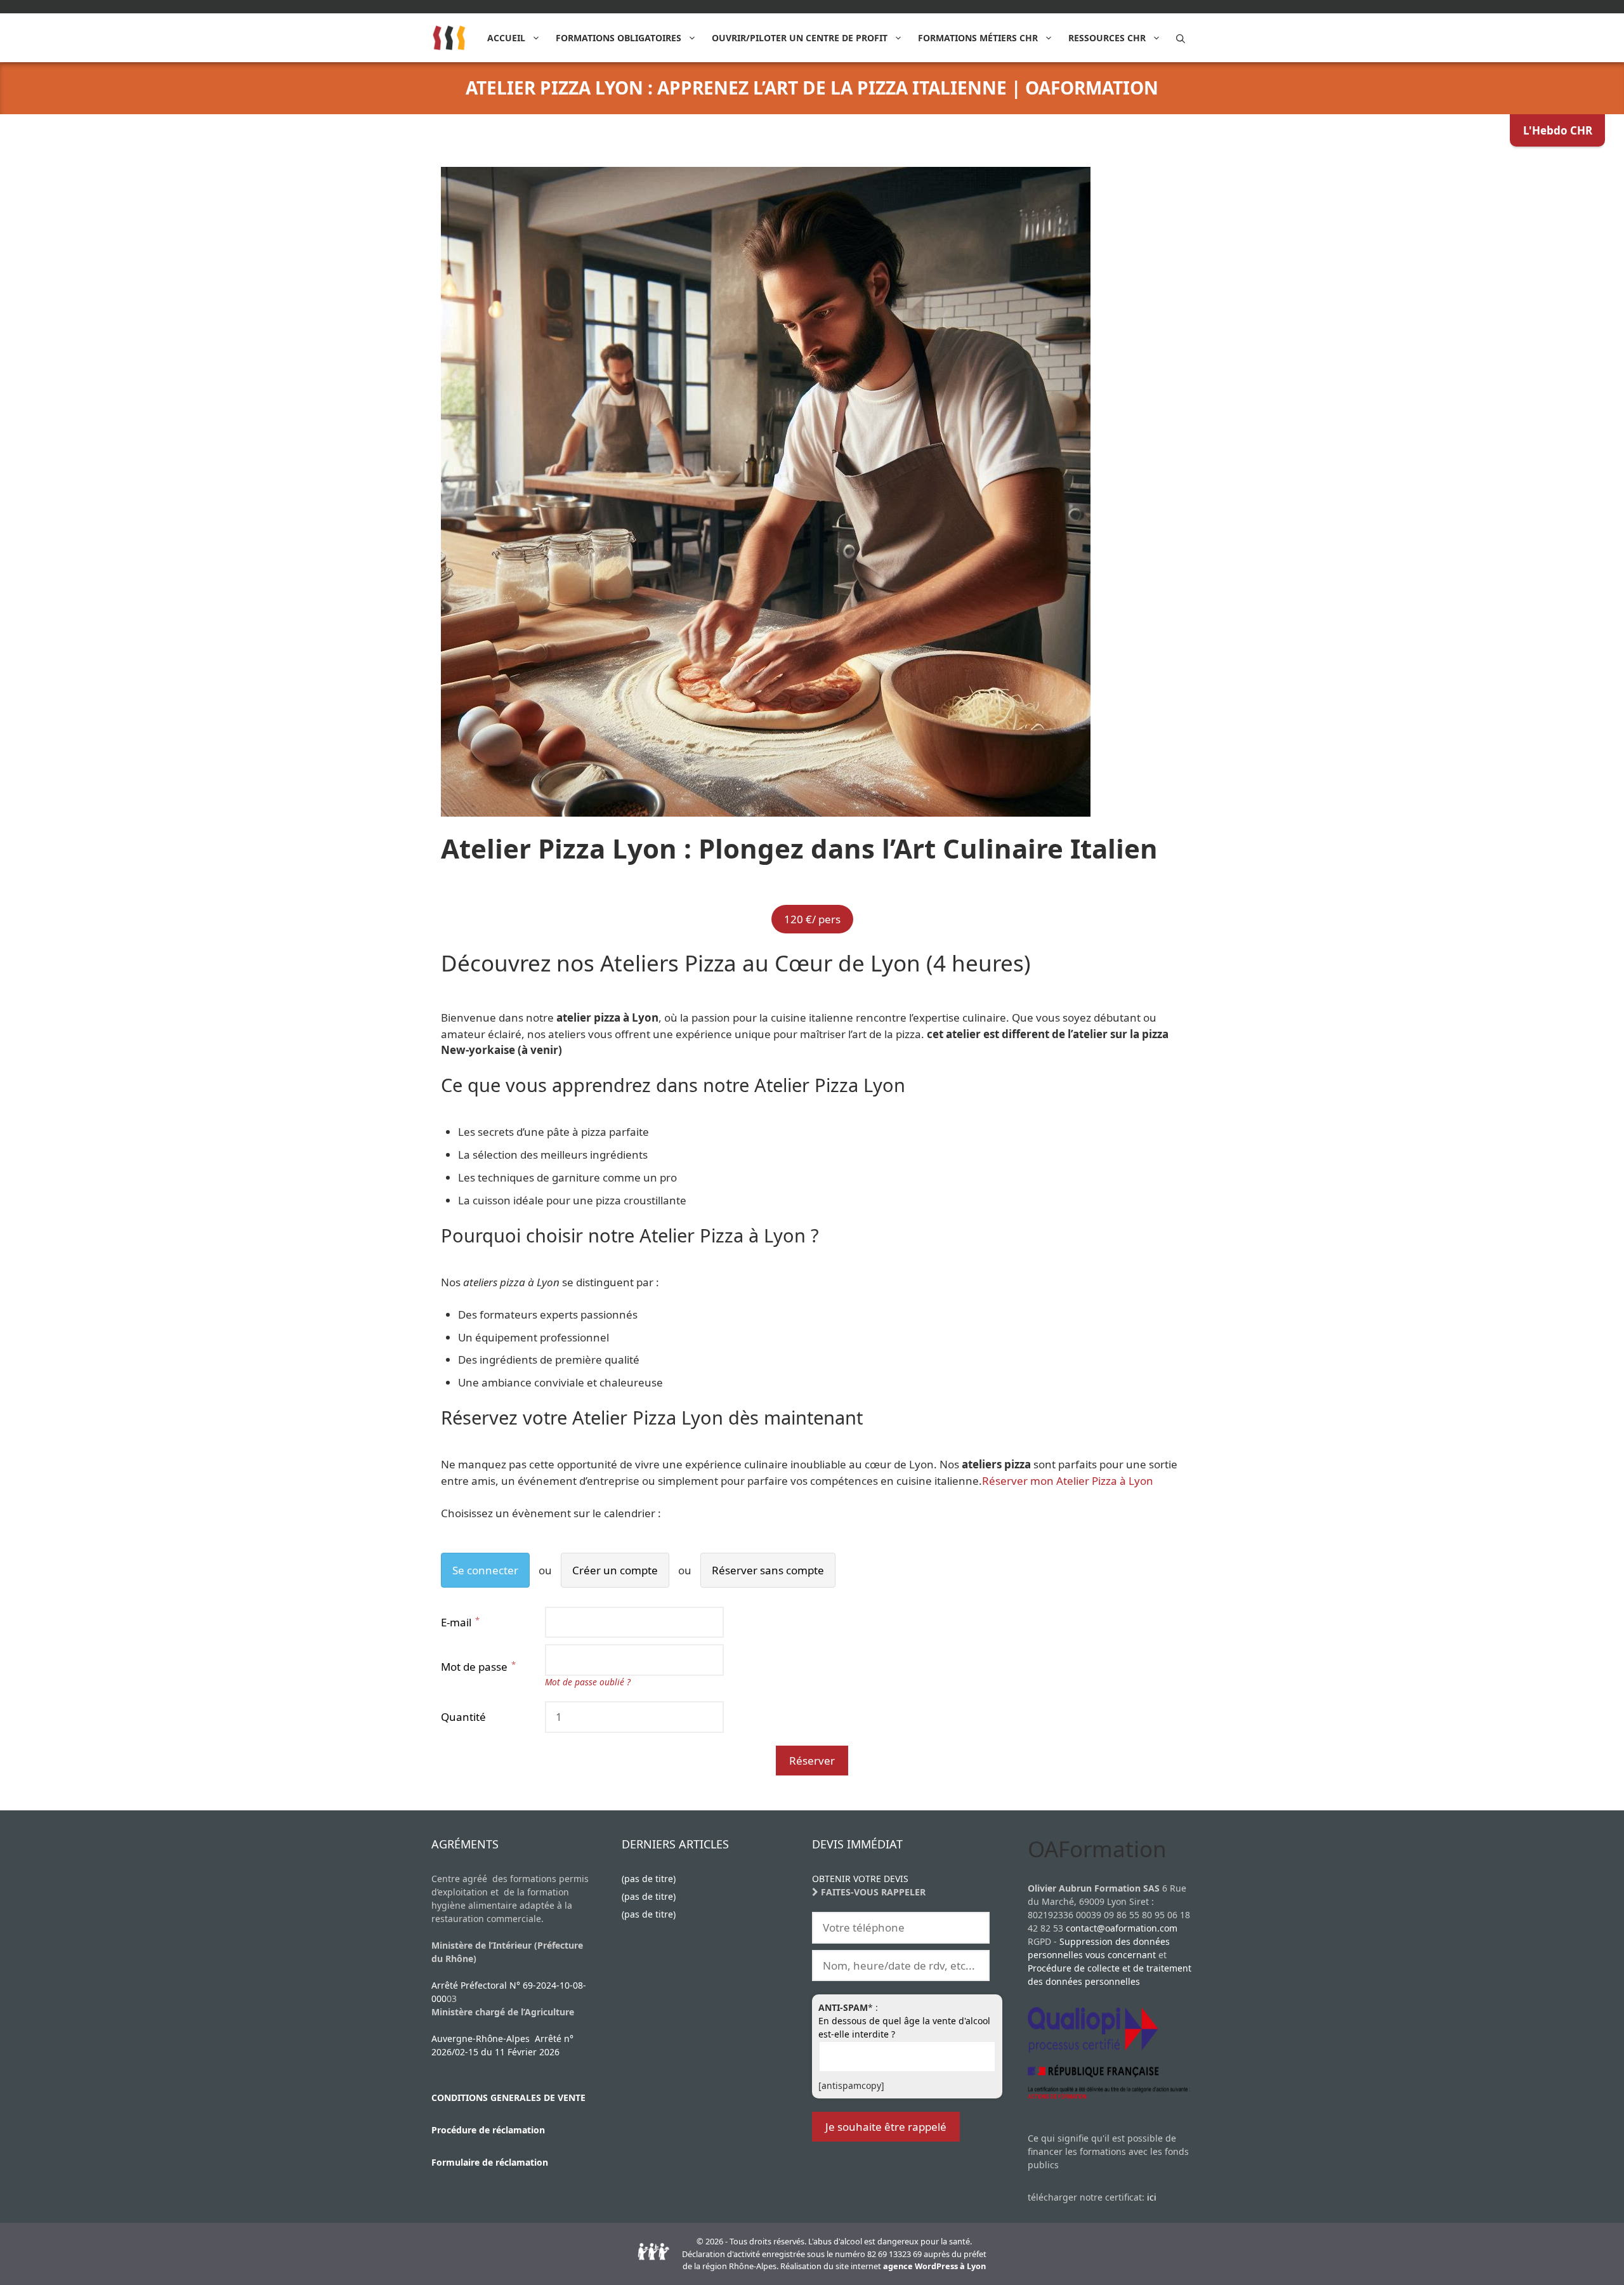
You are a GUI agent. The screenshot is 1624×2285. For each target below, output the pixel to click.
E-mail (457, 1622)
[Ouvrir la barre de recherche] (1181, 38)
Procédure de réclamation (488, 2130)
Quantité (463, 1717)
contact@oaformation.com (1122, 1928)
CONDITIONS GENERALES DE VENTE (508, 2097)
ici (1152, 2197)
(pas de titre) (649, 1879)
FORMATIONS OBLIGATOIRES (619, 38)
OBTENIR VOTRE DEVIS (860, 1879)
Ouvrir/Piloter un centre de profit (800, 38)
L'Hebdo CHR (1558, 130)
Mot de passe (475, 1667)
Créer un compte (615, 1570)
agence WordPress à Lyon (934, 2266)
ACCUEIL (506, 38)
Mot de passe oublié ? (588, 1682)
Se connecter (485, 1570)
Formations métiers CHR (978, 38)
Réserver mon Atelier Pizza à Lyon (1068, 1481)
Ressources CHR (1107, 38)
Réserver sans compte (768, 1570)
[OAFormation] (449, 38)
